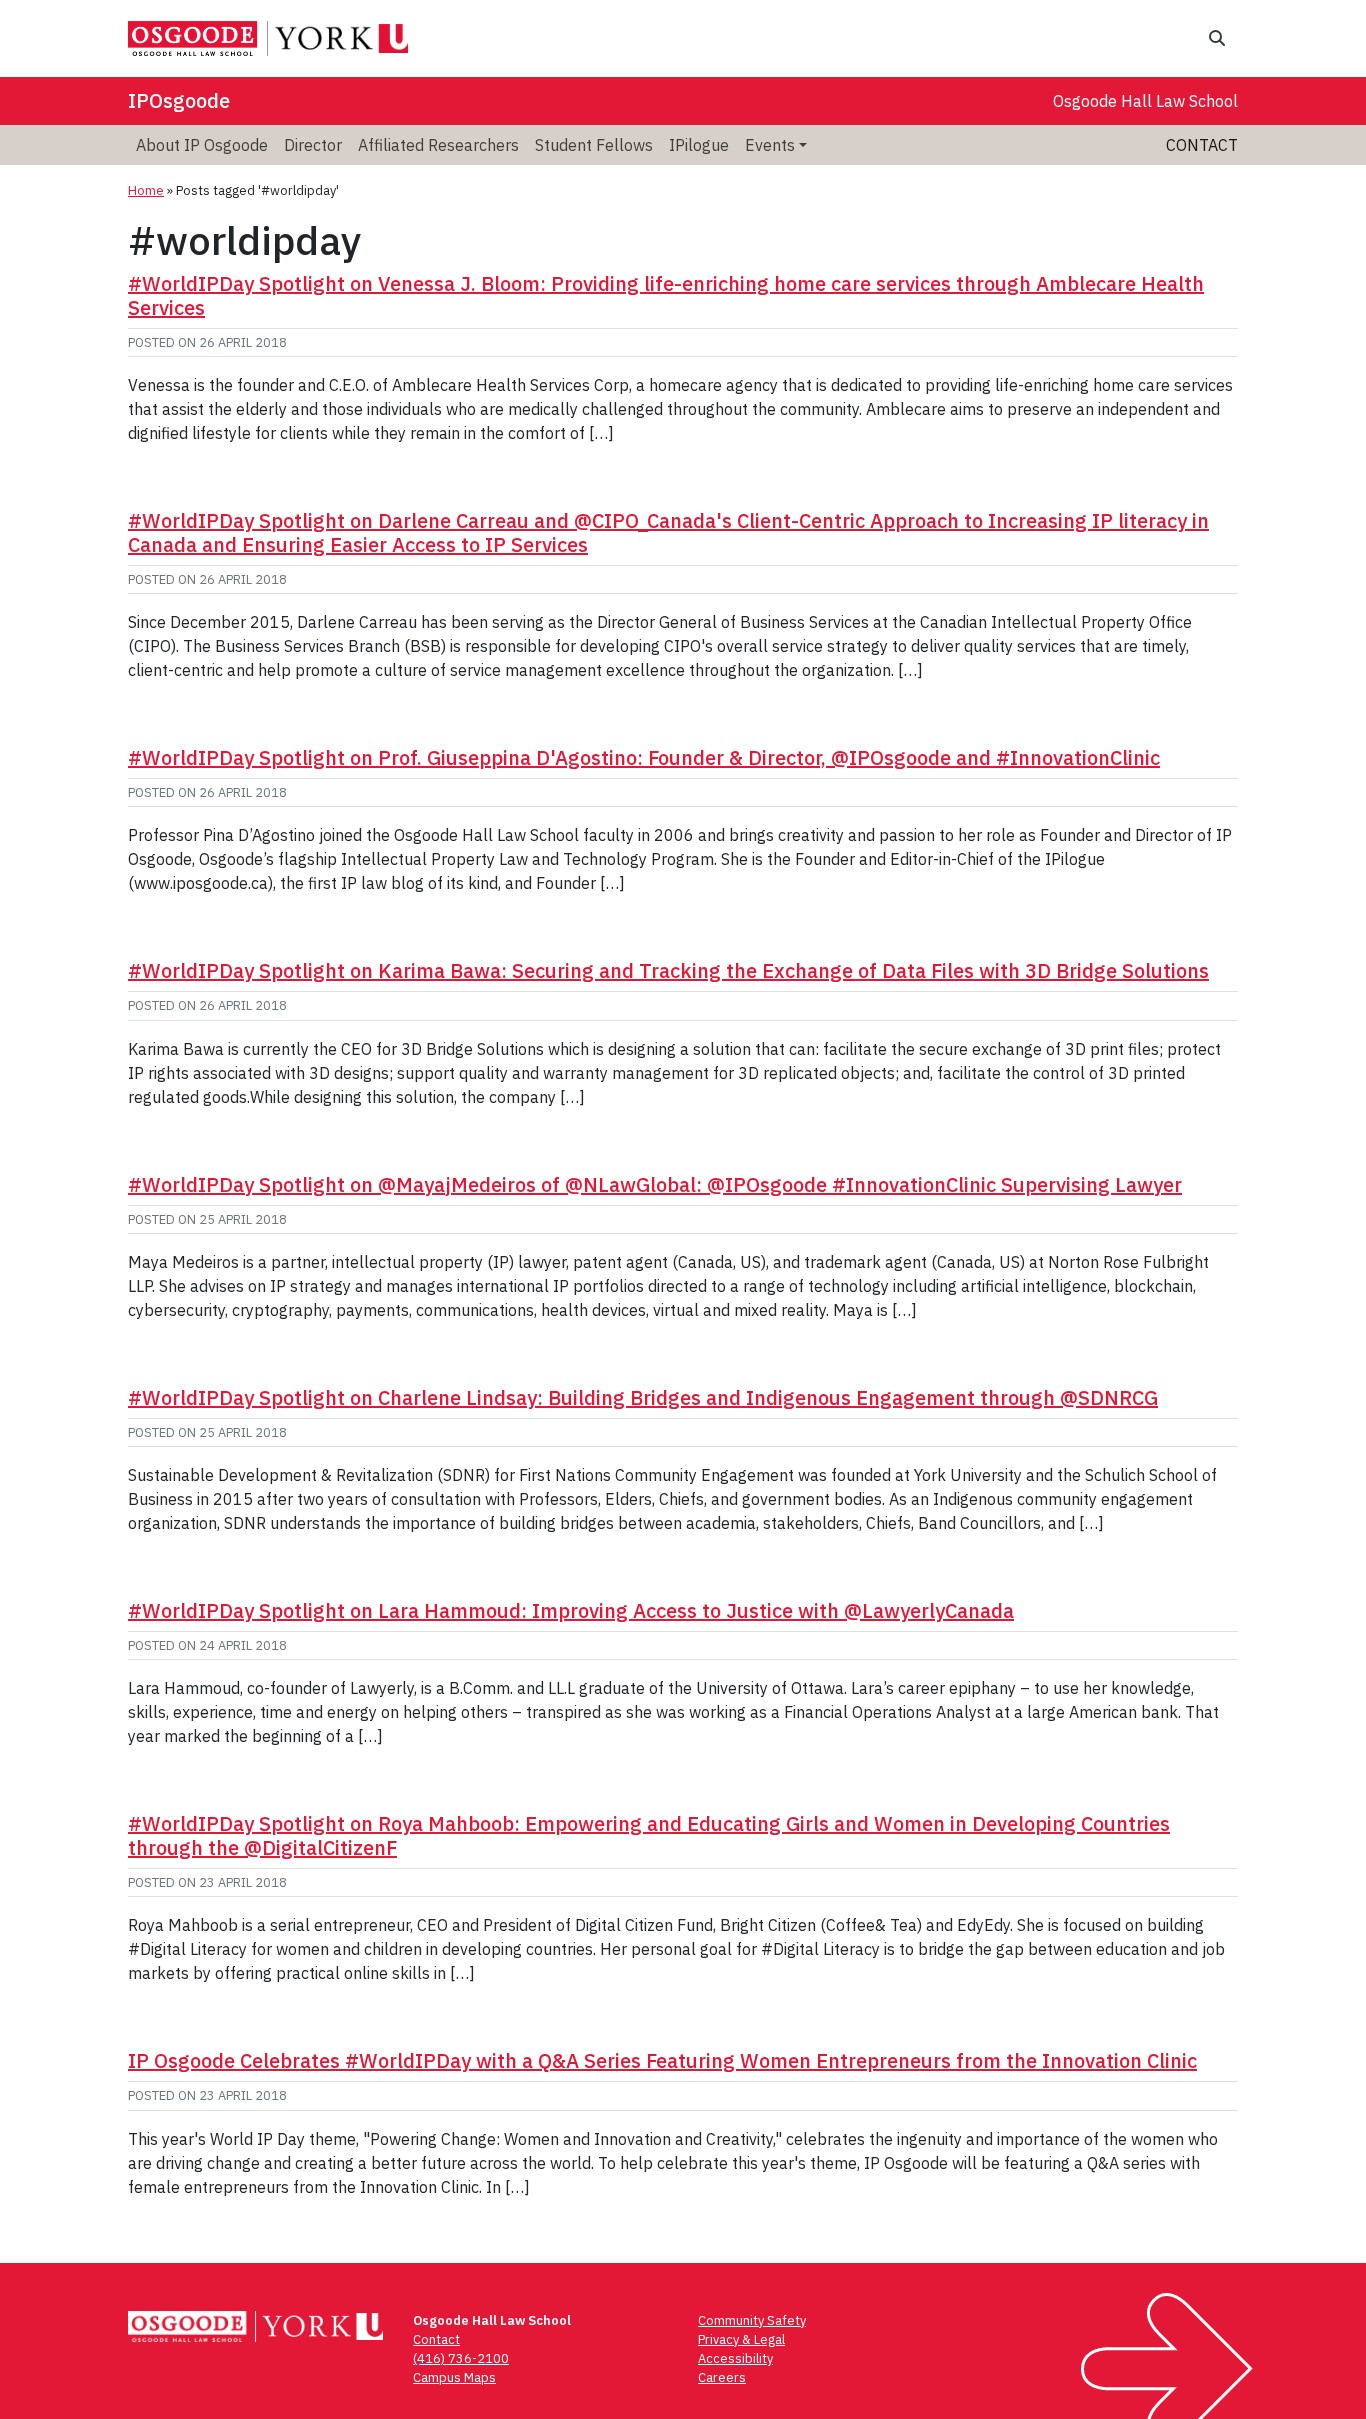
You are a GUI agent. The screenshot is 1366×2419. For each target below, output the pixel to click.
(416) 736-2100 (461, 2358)
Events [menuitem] (770, 145)
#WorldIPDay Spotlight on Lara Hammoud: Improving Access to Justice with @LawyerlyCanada (571, 1610)
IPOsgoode (179, 100)
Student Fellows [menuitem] (594, 145)
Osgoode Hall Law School (1145, 101)
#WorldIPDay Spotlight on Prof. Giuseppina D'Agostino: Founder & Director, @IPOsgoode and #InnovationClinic (644, 757)
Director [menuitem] (313, 145)
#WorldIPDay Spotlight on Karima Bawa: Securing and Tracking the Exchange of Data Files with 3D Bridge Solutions (668, 970)
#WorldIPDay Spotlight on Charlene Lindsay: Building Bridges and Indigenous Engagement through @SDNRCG (643, 1397)
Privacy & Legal (741, 2339)
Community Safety (752, 2320)
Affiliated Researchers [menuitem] (438, 145)
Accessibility (735, 2358)
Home (146, 190)
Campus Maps (454, 2377)
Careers (722, 2377)
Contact (1202, 145)
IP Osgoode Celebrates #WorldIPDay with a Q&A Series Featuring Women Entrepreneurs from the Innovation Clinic (662, 2060)
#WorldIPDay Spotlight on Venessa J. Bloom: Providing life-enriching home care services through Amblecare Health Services (666, 295)
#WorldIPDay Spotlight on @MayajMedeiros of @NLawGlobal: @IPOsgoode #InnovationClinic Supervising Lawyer (655, 1184)
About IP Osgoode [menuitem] (202, 145)
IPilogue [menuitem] (699, 145)
